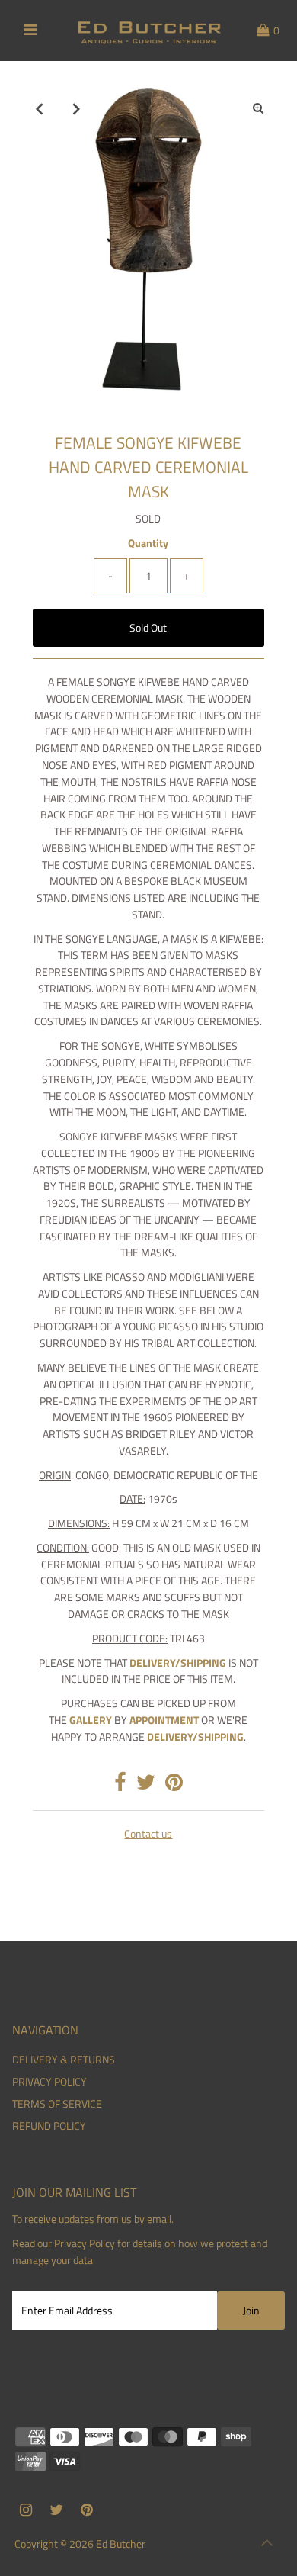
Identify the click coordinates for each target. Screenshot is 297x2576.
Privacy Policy (85, 2243)
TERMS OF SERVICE (57, 2104)
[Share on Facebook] (120, 1786)
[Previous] (39, 108)
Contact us (148, 1835)
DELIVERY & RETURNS (64, 2060)
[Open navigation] (30, 31)
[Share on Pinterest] (174, 1786)
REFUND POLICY (49, 2126)
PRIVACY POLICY (49, 2082)
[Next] (76, 108)
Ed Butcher (121, 2544)
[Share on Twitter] (146, 1786)
